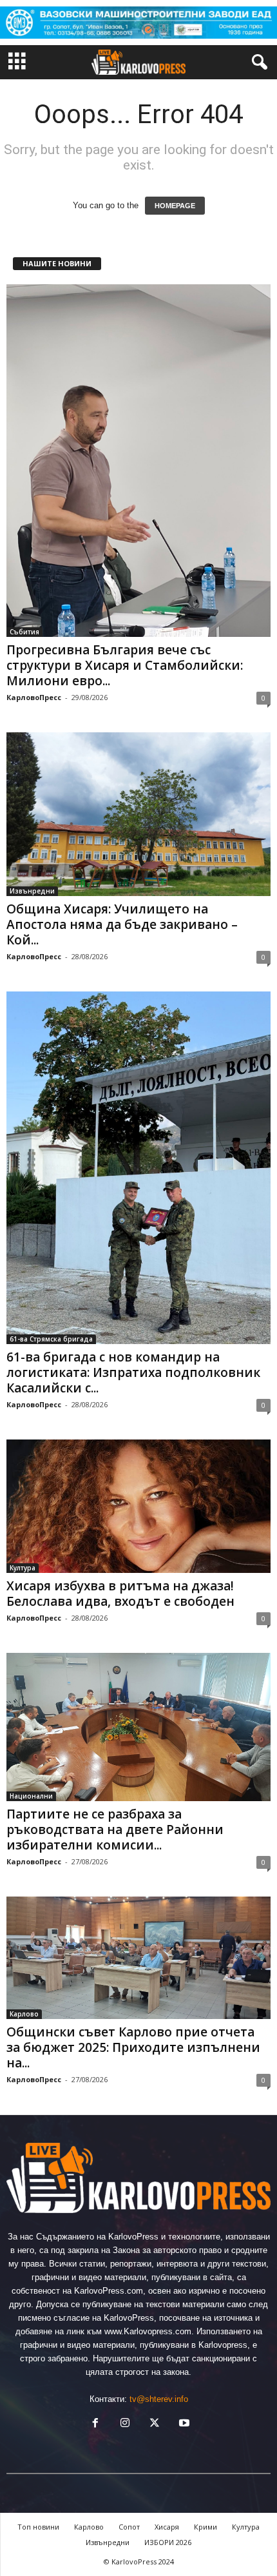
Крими (205, 2527)
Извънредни (32, 891)
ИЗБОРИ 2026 (168, 2542)
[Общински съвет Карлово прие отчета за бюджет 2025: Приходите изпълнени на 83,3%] (138, 1957)
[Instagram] (125, 2424)
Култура (23, 1568)
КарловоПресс (34, 697)
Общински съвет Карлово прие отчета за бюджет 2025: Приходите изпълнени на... (133, 2047)
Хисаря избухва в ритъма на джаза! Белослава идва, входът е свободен (120, 1594)
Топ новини (38, 2527)
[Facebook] (95, 2424)
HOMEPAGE (175, 206)
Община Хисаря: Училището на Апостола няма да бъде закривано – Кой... (122, 924)
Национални (31, 1796)
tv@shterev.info (159, 2399)
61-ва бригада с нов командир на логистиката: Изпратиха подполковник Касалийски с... (133, 1372)
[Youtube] (183, 2424)
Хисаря (167, 2527)
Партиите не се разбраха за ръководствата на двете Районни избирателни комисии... (115, 1830)
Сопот (129, 2527)
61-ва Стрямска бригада (51, 1339)
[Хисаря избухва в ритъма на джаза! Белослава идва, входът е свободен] (138, 1506)
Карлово (24, 2014)
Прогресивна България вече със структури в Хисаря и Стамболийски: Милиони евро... (125, 665)
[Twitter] (155, 2424)
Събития (24, 632)
